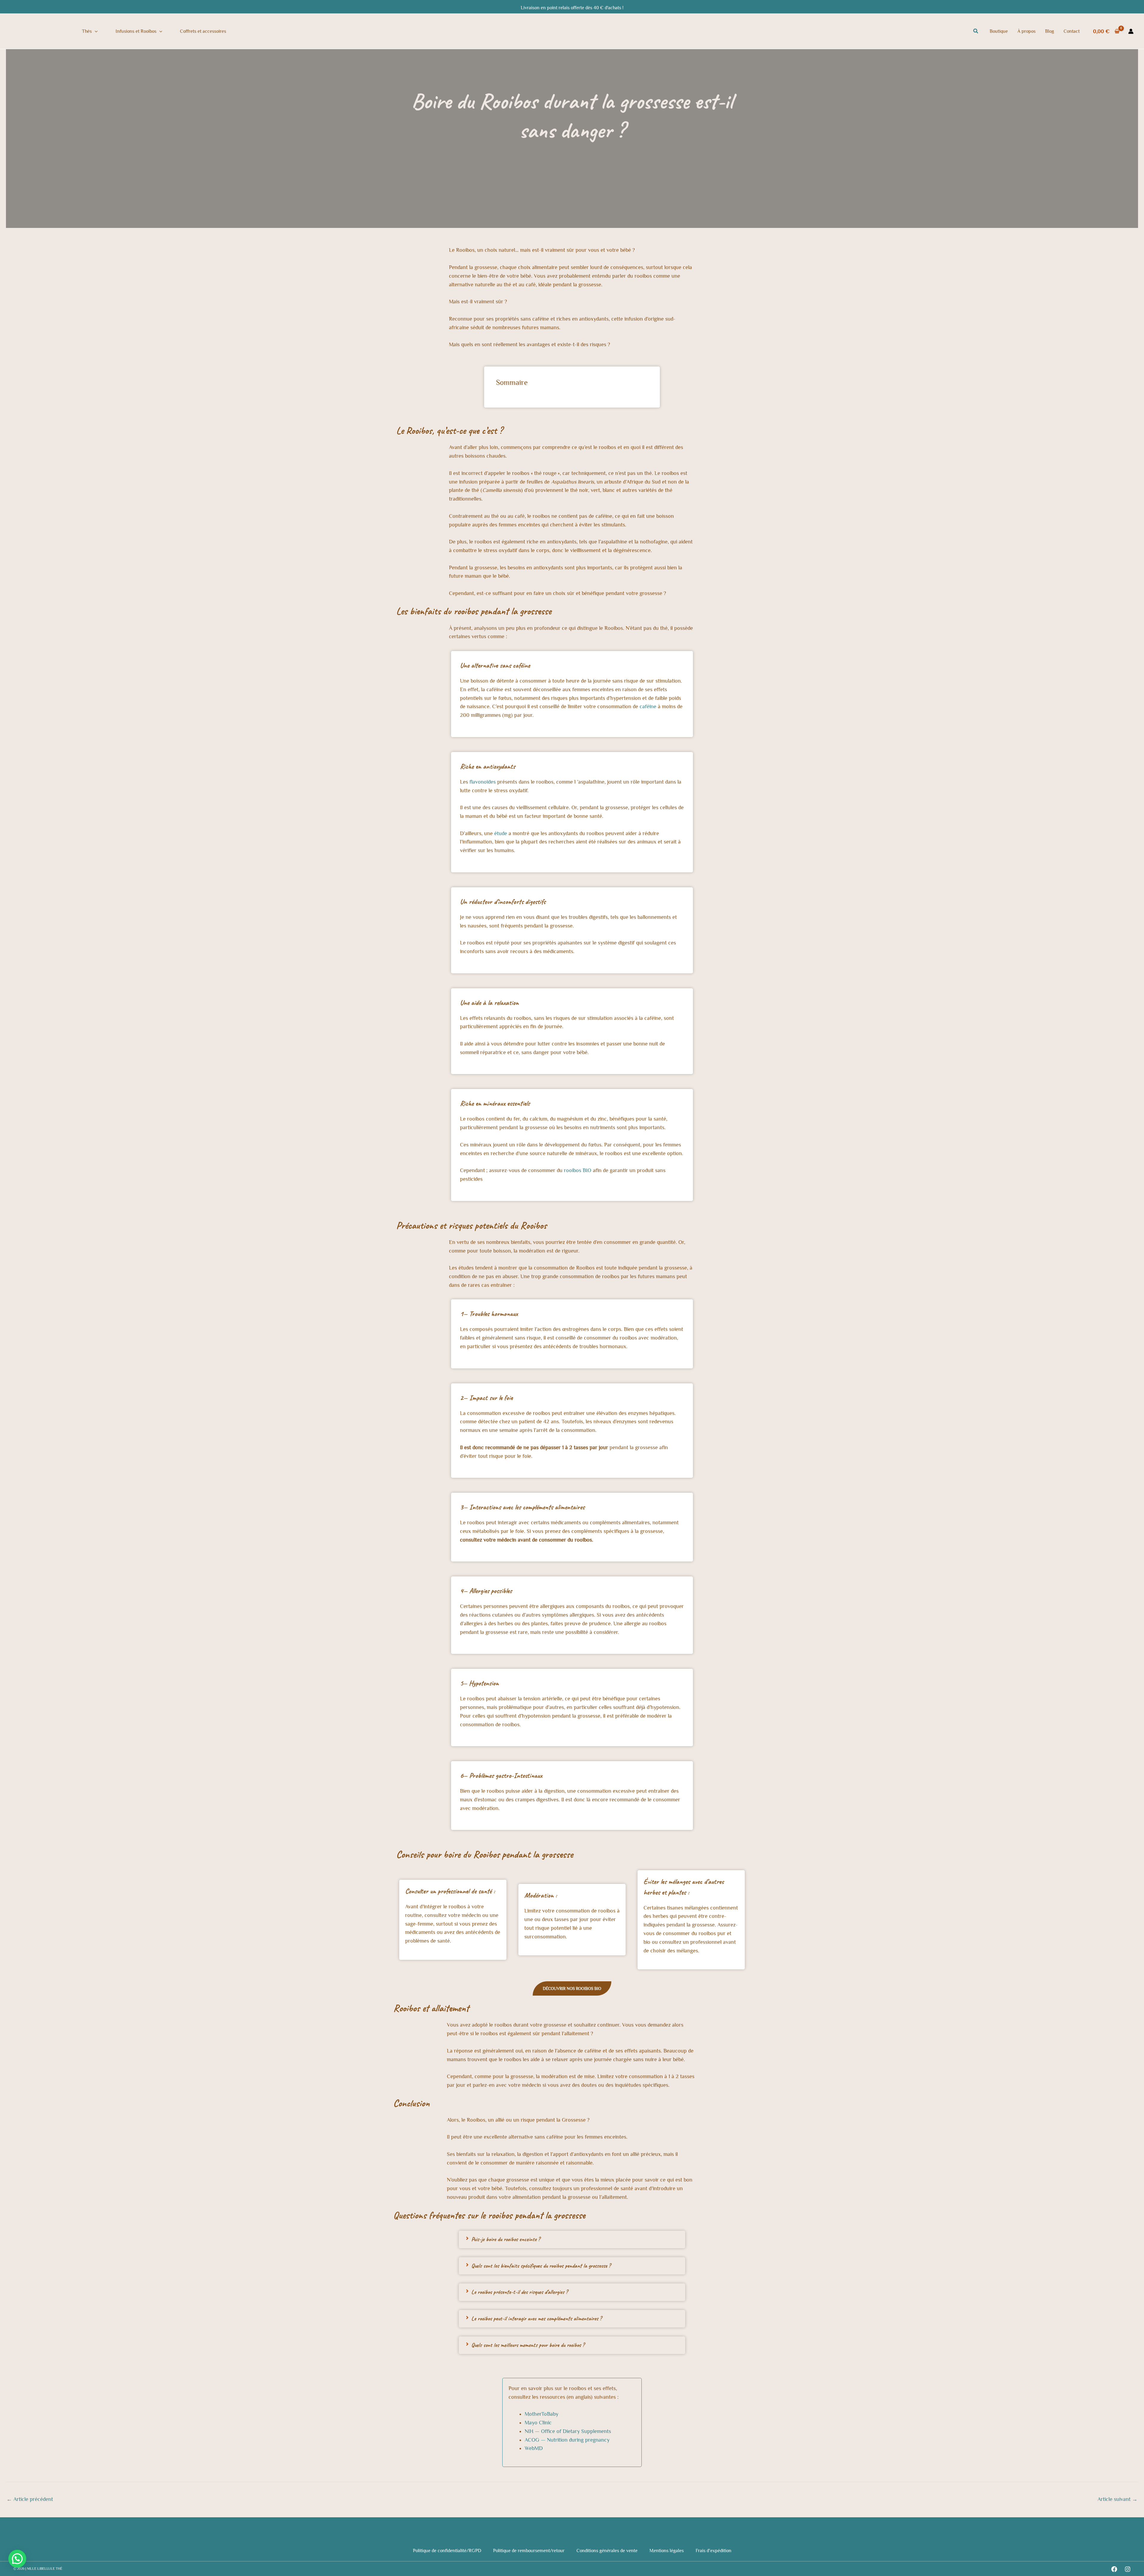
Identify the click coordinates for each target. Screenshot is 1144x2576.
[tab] (572, 2239)
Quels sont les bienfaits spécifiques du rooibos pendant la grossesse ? (541, 2266)
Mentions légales (667, 2551)
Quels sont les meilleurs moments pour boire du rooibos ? (528, 2345)
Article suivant (1117, 2499)
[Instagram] (1128, 2569)
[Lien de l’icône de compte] (1131, 31)
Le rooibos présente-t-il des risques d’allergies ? (519, 2292)
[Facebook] (1114, 2569)
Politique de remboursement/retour (529, 2551)
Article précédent (30, 2499)
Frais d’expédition (714, 2551)
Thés (87, 31)
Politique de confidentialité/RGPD (447, 2551)
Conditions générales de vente (607, 2551)
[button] (95, 31)
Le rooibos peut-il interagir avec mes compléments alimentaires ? (536, 2318)
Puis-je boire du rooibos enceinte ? (506, 2239)
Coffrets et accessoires (203, 31)
